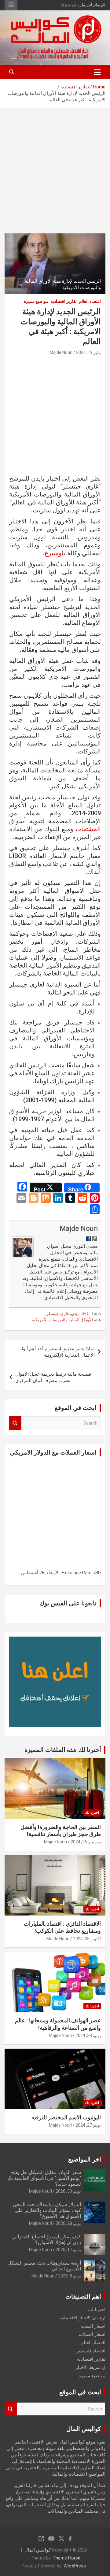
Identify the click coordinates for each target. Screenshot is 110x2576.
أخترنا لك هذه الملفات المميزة (63, 1750)
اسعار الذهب (93, 2326)
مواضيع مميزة (36, 301)
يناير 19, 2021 (88, 352)
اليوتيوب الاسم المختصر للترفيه (66, 2117)
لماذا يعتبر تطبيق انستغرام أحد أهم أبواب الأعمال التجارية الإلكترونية (56, 1352)
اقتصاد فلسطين (90, 2351)
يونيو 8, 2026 (70, 2276)
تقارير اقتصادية (64, 301)
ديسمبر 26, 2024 (86, 1842)
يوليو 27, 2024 (88, 2125)
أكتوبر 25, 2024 (87, 1939)
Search (15, 1423)
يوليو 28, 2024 (88, 2035)
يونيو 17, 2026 (68, 2250)
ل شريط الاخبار (91, 2367)
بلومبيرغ (55, 553)
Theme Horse (67, 2558)
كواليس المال (38, 2550)
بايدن (75, 1314)
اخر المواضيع (85, 2159)
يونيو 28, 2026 (68, 2223)
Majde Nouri (61, 352)
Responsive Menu (11, 5)
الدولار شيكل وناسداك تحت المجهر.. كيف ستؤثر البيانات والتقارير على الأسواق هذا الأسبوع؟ (46, 2210)
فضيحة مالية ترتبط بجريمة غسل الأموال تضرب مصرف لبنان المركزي (53, 1377)
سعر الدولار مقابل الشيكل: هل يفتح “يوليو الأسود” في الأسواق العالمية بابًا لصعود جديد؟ (44, 2178)
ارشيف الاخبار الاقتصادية (82, 2318)
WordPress (75, 2566)
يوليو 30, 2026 (68, 2191)
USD (97, 1573)
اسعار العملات (92, 2334)
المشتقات (88, 829)
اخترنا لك (92, 1812)
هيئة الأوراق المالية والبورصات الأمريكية (66, 1320)
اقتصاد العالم (90, 301)
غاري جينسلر (58, 1314)
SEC (86, 1314)
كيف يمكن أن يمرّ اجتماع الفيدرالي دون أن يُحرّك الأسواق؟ (47, 2240)
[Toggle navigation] (97, 72)
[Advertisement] (55, 166)
